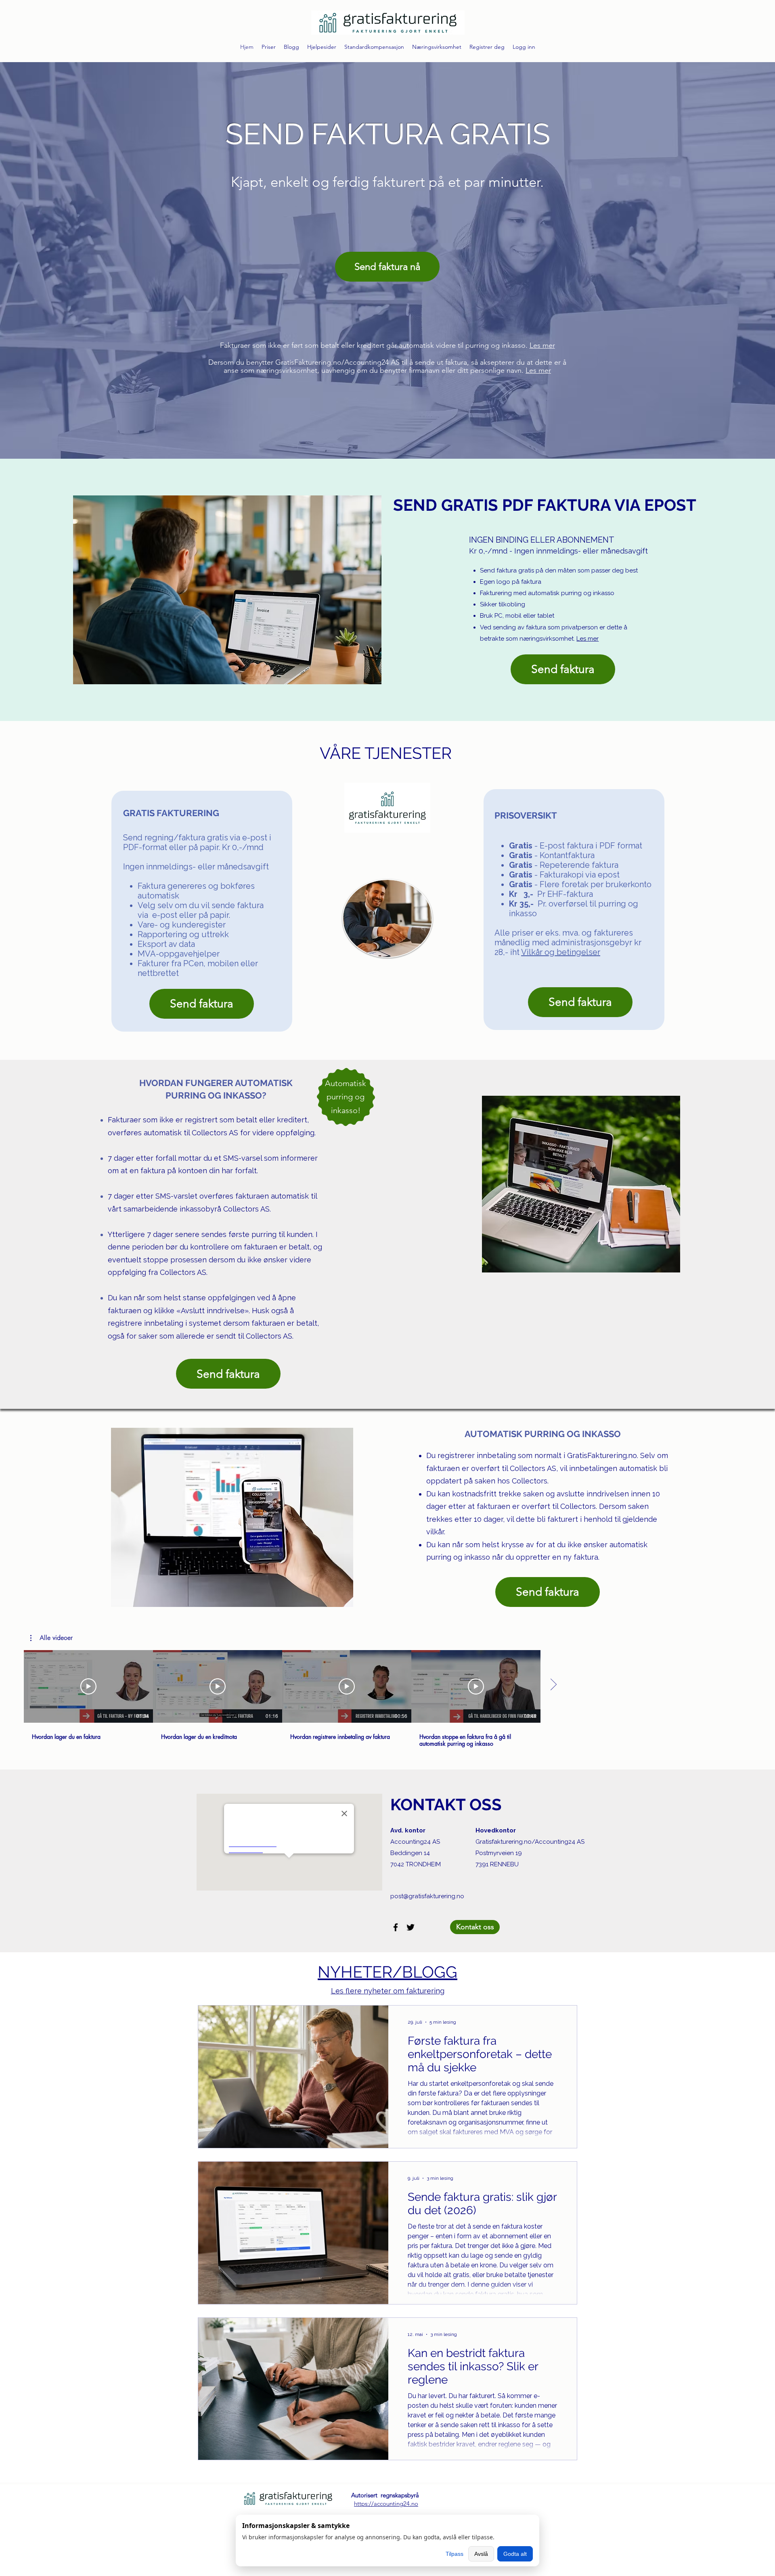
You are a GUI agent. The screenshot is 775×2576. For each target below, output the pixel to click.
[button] (51, 1638)
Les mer (542, 345)
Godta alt (515, 2554)
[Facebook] (396, 1927)
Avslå (481, 2554)
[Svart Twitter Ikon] (411, 1927)
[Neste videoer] (553, 1685)
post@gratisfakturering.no (427, 1896)
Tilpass (455, 2554)
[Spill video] (88, 1686)
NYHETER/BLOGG (387, 1972)
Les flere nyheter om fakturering (388, 1991)
